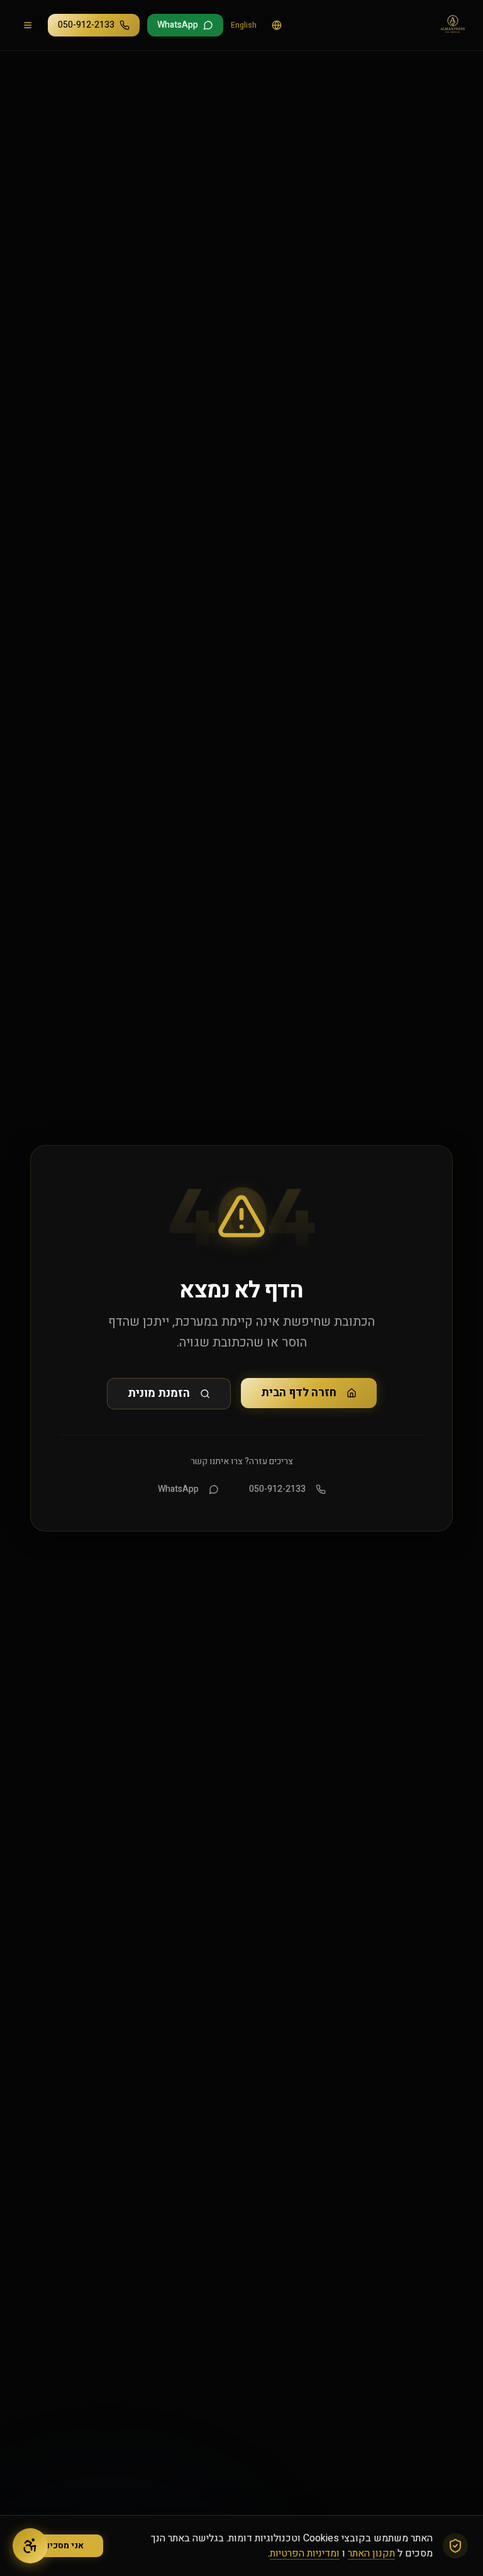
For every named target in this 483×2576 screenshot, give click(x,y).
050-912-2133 (277, 1489)
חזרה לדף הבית (299, 1393)
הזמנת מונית (159, 1393)
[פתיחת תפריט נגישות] (30, 2546)
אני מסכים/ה (59, 2545)
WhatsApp (178, 1489)
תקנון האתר (371, 2553)
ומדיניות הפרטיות (305, 2553)
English (244, 25)
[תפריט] (28, 25)
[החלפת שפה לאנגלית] (277, 25)
